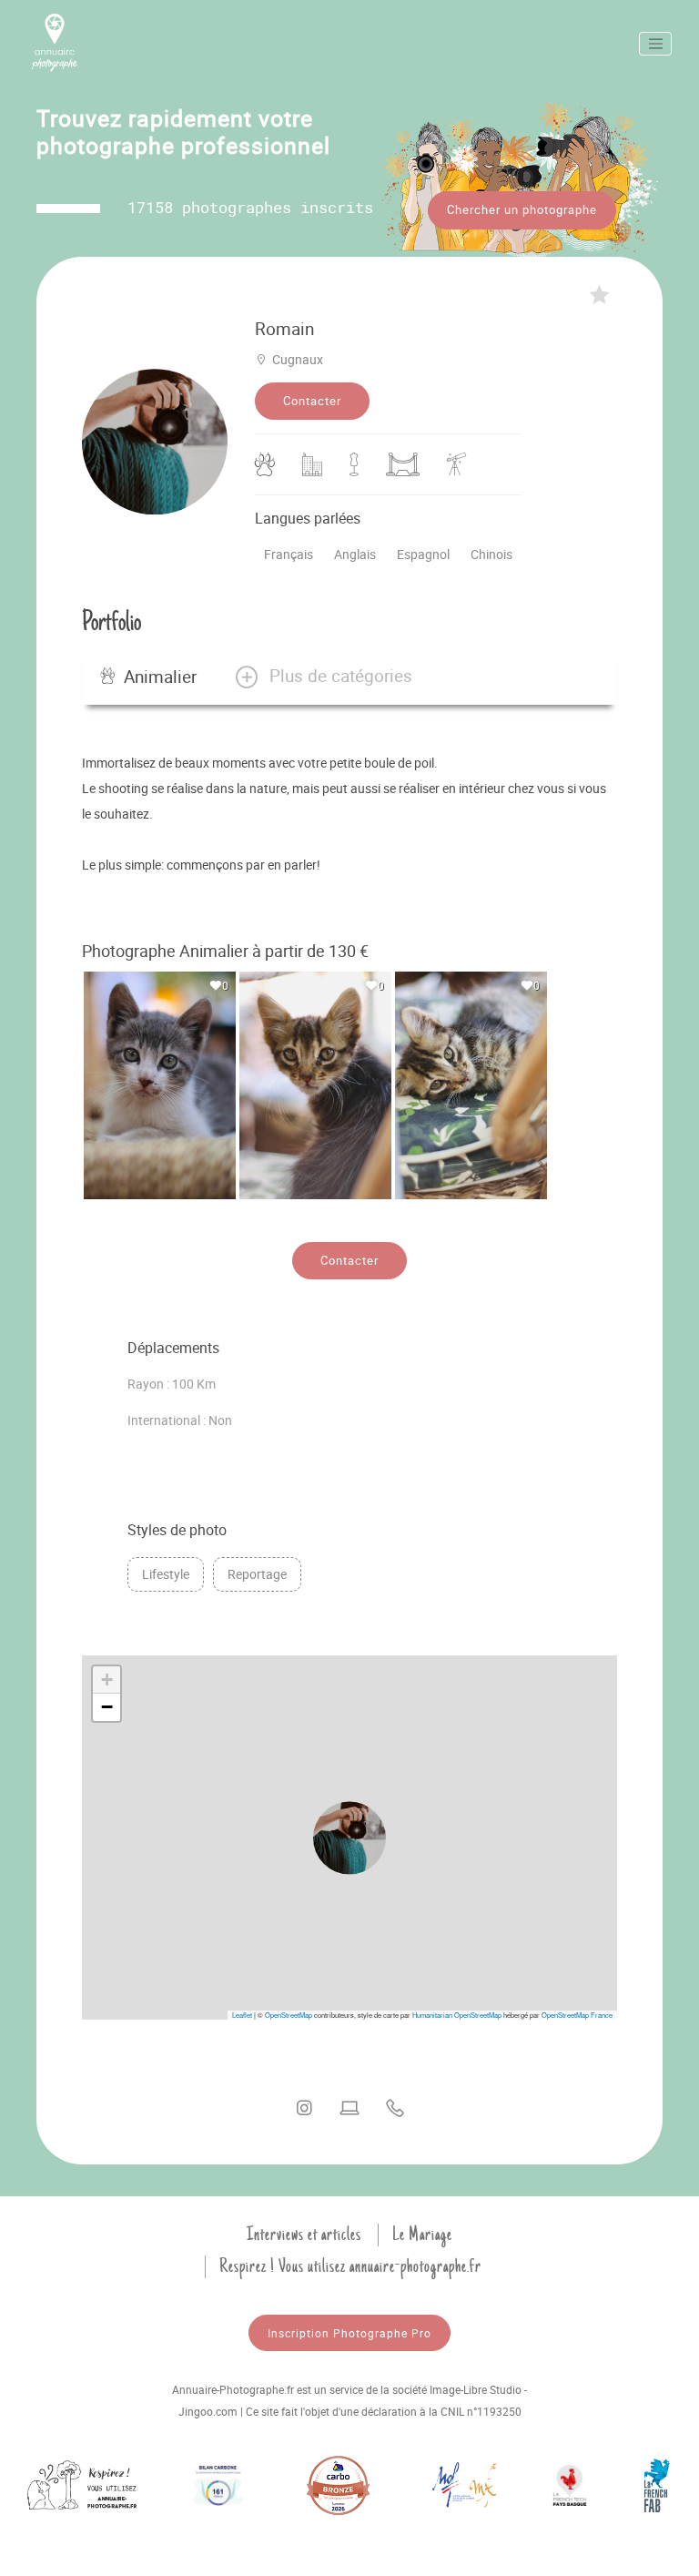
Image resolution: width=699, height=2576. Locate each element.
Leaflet (242, 2015)
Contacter (312, 401)
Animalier (160, 677)
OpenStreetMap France (577, 2015)
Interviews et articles (304, 2235)
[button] (323, 677)
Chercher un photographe (522, 209)
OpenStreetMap (289, 2015)
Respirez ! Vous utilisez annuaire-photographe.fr (350, 2266)
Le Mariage (422, 2235)
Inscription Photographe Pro (349, 2333)
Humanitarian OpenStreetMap (457, 2015)
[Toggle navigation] (655, 44)
